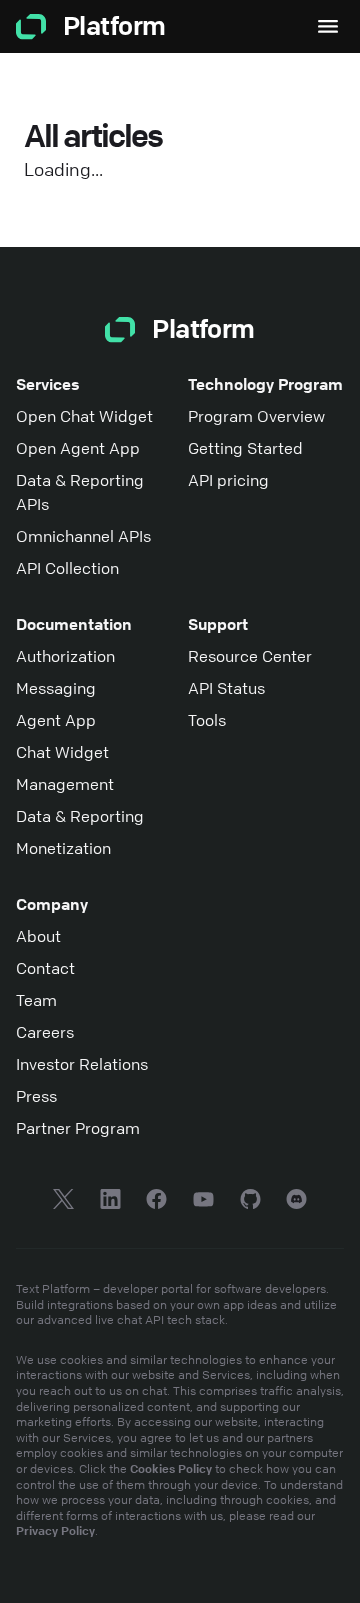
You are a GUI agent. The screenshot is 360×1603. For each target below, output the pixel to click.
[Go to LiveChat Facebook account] (156, 1202)
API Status (226, 688)
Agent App (56, 720)
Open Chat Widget (84, 416)
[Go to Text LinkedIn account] (110, 1202)
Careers (45, 1032)
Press (36, 1096)
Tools (207, 720)
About (38, 936)
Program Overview (256, 416)
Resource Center (250, 656)
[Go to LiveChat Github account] (250, 1202)
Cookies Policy (171, 1468)
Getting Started (245, 448)
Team (36, 1000)
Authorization (65, 656)
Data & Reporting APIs (80, 492)
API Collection (67, 568)
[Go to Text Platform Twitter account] (63, 1202)
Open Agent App (78, 448)
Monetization (63, 848)
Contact (45, 968)
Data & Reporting (80, 816)
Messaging (56, 688)
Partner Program (78, 1128)
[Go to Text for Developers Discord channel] (296, 1202)
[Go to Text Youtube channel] (203, 1202)
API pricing (228, 480)
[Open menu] (328, 26)
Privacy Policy (55, 1530)
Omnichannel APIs (83, 536)
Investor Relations (82, 1064)
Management (65, 784)
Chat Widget (62, 752)
